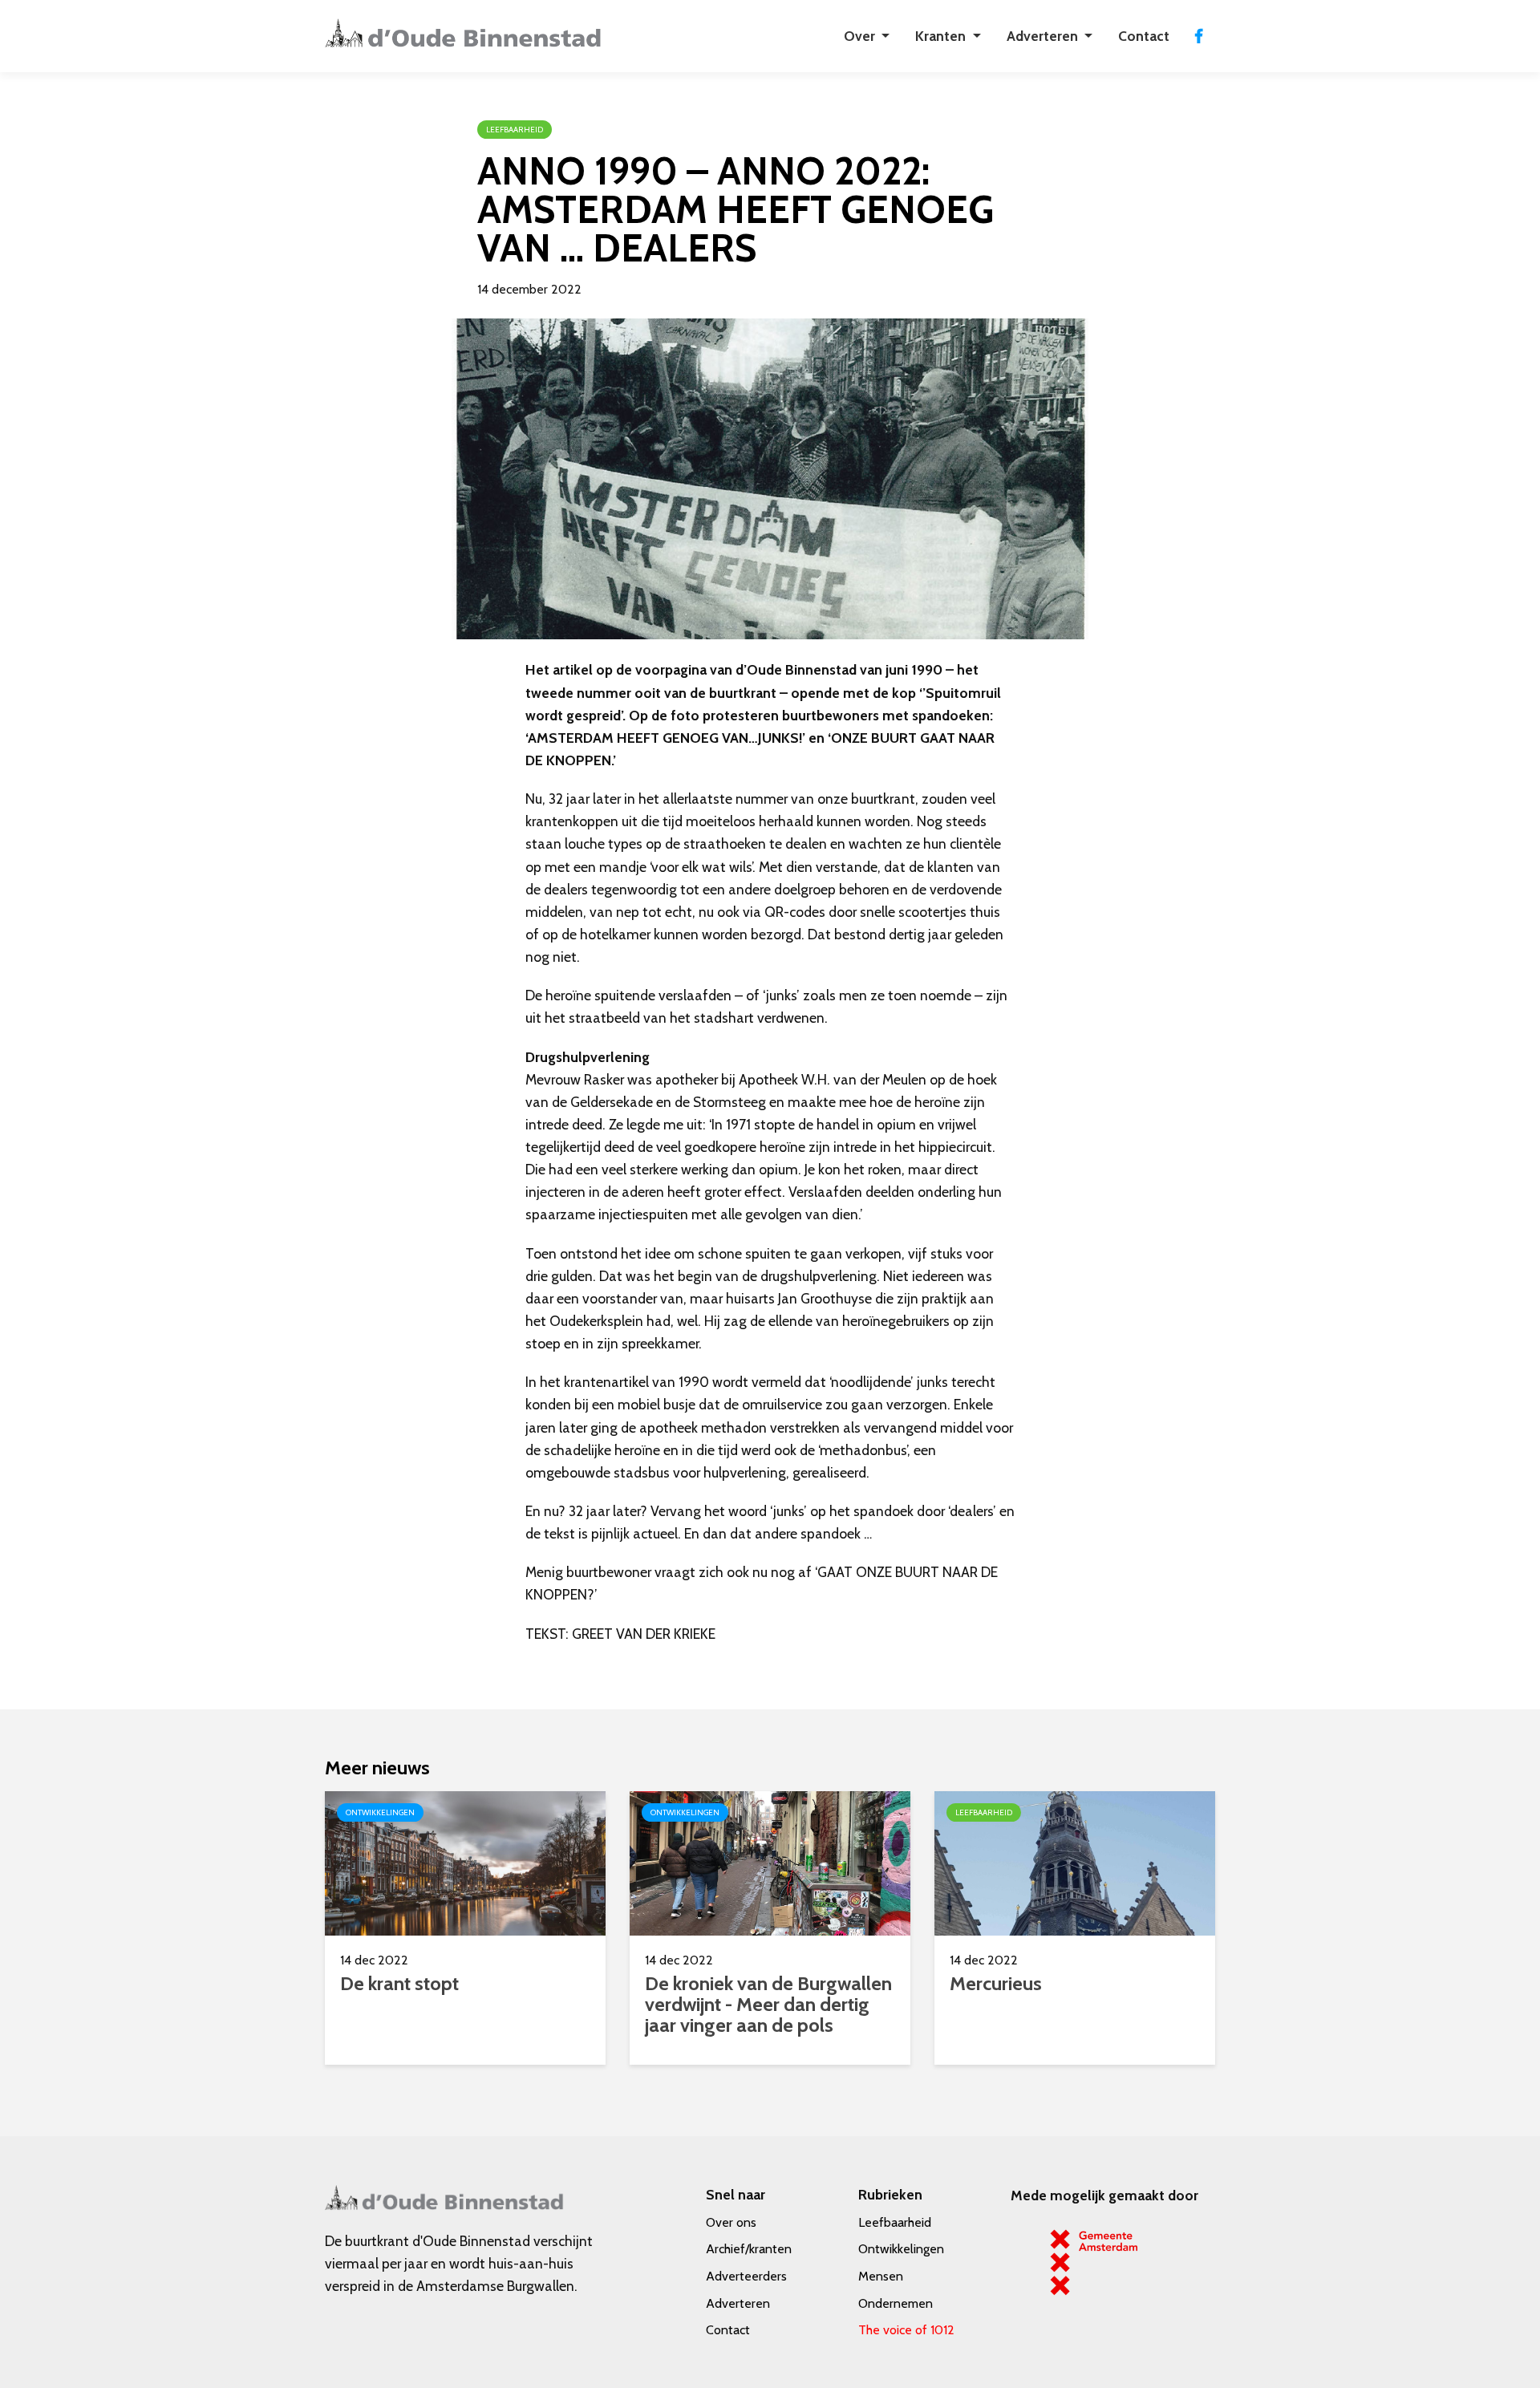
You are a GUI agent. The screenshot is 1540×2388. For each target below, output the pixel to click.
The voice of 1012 (906, 2330)
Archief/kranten (749, 2249)
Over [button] (861, 36)
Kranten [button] (942, 36)
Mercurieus (996, 1983)
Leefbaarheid (895, 2222)
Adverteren (738, 2303)
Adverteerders (746, 2276)
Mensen (881, 2276)
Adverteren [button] (1044, 36)
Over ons (731, 2222)
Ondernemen (896, 2303)
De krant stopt (399, 1983)
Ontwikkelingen (901, 2249)
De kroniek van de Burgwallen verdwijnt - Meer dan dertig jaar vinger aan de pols (768, 2004)
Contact (1144, 36)
